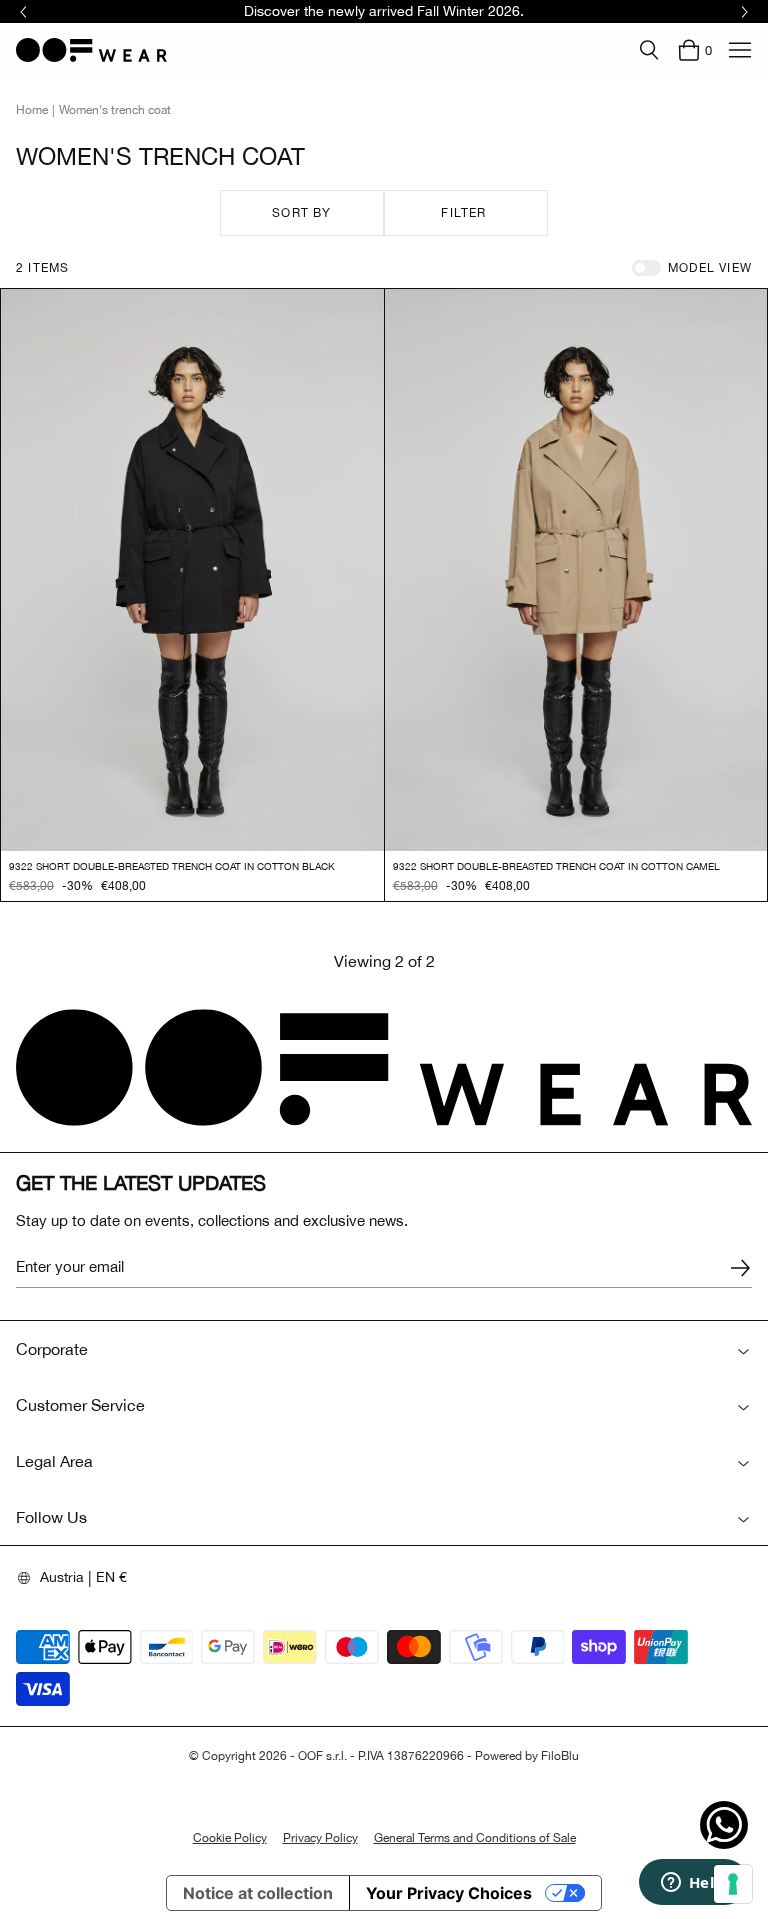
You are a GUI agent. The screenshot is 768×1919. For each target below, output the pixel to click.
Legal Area (54, 1461)
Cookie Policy (230, 1838)
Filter (463, 213)
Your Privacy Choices (449, 1893)
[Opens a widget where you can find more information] (693, 1884)
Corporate (52, 1349)
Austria (62, 1577)
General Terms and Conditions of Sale (475, 1838)
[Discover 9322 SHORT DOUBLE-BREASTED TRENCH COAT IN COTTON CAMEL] (576, 570)
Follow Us (51, 1517)
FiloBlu (560, 1756)
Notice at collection (258, 1893)
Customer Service (80, 1405)
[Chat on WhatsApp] (724, 1825)
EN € (111, 1577)
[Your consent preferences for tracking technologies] (733, 1884)
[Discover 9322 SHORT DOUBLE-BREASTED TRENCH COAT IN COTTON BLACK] (192, 570)
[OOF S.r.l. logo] (91, 50)
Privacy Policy (320, 1838)
